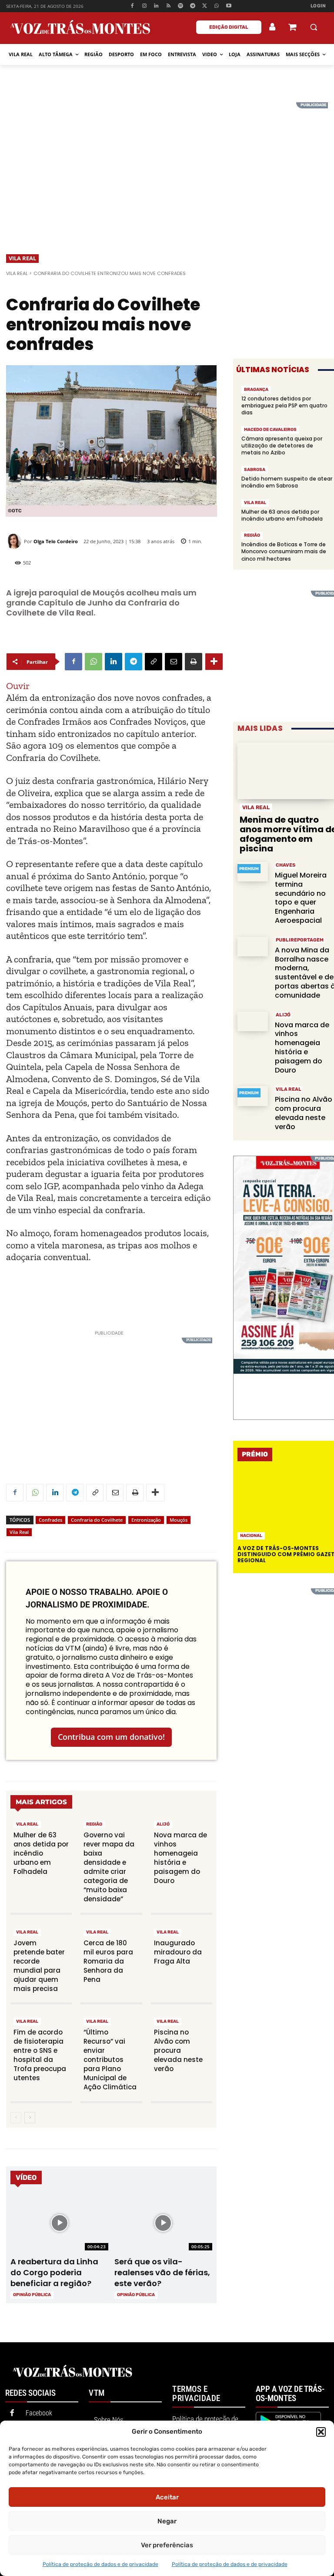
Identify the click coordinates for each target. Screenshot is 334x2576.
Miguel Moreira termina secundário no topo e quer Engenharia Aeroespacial (301, 898)
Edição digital (229, 27)
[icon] (292, 28)
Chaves (286, 865)
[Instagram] (144, 6)
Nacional (251, 1536)
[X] (205, 6)
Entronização (146, 1520)
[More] (214, 662)
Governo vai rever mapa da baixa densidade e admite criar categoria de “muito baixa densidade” (109, 1867)
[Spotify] (181, 6)
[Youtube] (229, 6)
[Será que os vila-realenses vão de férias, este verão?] (163, 2223)
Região (94, 1824)
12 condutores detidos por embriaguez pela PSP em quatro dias (284, 405)
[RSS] (169, 6)
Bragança (256, 390)
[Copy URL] (154, 662)
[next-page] (30, 2118)
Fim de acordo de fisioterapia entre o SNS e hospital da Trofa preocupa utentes (40, 2055)
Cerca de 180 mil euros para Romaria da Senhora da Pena (108, 1961)
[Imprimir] (194, 662)
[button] (321, 2432)
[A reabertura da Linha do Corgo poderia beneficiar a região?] (59, 2223)
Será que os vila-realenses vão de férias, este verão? (162, 2272)
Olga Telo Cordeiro (56, 541)
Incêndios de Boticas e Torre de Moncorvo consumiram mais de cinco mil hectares (284, 551)
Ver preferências (167, 2545)
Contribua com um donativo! (111, 1737)
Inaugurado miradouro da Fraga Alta (178, 1952)
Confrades (50, 1520)
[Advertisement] (167, 163)
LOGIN (318, 6)
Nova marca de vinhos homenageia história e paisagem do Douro (180, 1858)
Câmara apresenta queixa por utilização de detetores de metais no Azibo (282, 446)
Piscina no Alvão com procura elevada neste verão (178, 2050)
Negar (167, 2521)
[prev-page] (16, 2118)
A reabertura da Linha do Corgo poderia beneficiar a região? (54, 2272)
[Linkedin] (156, 6)
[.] (273, 27)
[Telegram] (192, 6)
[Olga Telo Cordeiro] (15, 541)
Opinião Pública (32, 2295)
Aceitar (167, 2497)
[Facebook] (132, 6)
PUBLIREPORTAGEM (300, 940)
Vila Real (22, 258)
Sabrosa (255, 470)
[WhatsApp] (217, 6)
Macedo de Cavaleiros (270, 430)
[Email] (174, 662)
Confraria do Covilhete (97, 1520)
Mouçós (179, 1520)
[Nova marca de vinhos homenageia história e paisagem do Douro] (253, 1021)
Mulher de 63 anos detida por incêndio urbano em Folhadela (41, 1853)
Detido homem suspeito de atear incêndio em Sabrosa (287, 482)
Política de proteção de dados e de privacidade (100, 2564)
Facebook (39, 2413)
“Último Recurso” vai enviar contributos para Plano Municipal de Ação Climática (110, 2060)
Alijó (163, 1824)
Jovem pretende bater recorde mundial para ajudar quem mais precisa (39, 1966)
